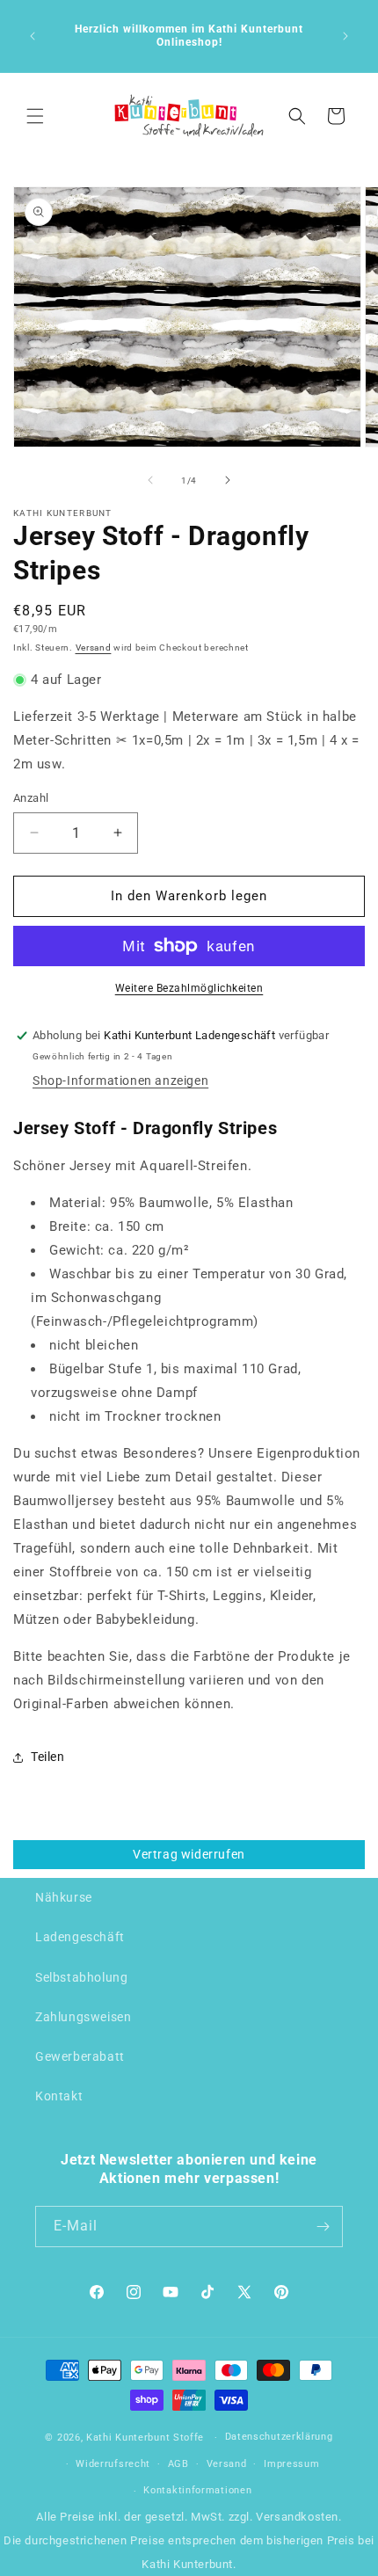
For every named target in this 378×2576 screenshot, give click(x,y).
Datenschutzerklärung (279, 2437)
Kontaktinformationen (197, 2490)
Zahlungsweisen (83, 2017)
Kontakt (59, 2096)
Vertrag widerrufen (189, 1854)
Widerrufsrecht (113, 2464)
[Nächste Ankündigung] (345, 36)
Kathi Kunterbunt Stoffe (147, 2438)
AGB (178, 2464)
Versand (94, 648)
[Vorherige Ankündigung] (33, 36)
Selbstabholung (81, 1977)
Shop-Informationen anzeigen (120, 1081)
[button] (35, 116)
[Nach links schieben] (150, 480)
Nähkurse (64, 1897)
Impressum (291, 2464)
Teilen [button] (48, 1757)
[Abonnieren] (323, 2227)
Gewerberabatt (80, 2056)
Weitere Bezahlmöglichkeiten (189, 988)
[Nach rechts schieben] (228, 480)
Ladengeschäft (80, 1937)
